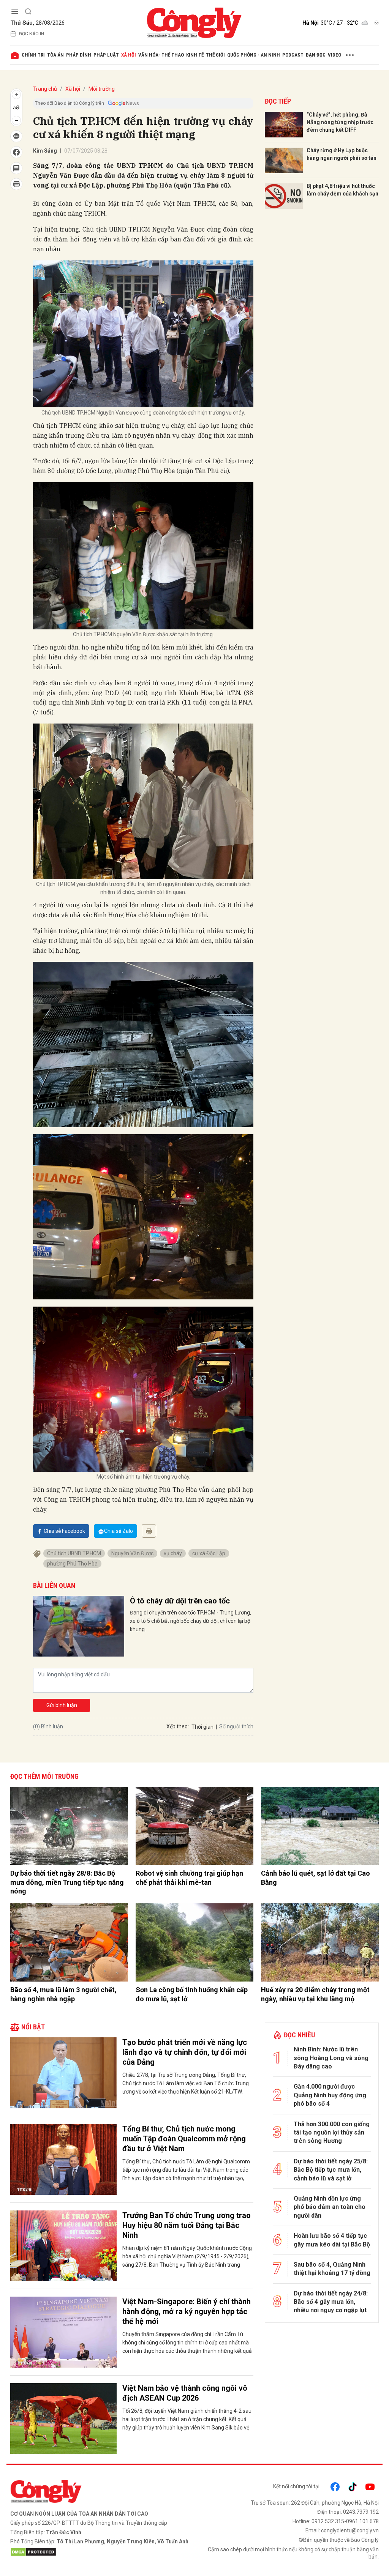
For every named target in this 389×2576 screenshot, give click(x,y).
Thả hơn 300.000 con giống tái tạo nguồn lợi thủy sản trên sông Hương (332, 2133)
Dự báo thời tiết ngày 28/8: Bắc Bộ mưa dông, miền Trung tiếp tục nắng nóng (67, 1882)
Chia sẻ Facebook (64, 1531)
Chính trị (33, 55)
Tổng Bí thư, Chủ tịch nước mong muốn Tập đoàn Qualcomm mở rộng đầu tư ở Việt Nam (184, 2139)
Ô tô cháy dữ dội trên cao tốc (180, 1601)
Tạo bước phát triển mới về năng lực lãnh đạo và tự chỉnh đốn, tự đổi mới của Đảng (185, 2052)
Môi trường (102, 89)
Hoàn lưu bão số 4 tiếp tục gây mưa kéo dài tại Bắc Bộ (332, 2240)
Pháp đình (79, 55)
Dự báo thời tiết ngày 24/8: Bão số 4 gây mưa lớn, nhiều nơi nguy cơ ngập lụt (331, 2302)
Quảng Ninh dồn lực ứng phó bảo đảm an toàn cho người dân (330, 2207)
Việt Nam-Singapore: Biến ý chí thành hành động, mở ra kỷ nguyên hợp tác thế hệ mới (187, 2311)
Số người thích (236, 1726)
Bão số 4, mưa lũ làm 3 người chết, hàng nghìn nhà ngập (63, 1994)
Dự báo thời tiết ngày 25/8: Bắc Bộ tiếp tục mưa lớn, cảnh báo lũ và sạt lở (331, 2170)
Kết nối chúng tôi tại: (297, 2486)
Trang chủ (45, 89)
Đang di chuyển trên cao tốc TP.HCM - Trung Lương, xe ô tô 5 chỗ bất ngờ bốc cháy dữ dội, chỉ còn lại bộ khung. (191, 1621)
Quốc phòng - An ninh (254, 55)
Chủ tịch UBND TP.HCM (74, 1553)
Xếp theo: (178, 1726)
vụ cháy (173, 1553)
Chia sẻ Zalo (119, 1531)
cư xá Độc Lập (209, 1553)
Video (334, 55)
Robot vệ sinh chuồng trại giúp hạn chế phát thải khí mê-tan (189, 1878)
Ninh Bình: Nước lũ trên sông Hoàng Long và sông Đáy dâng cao (331, 2058)
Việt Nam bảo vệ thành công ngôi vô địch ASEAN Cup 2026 (185, 2393)
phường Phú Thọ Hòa (72, 1564)
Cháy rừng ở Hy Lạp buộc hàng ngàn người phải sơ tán (342, 154)
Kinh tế (195, 55)
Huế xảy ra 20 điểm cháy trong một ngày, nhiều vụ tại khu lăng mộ (315, 1994)
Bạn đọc (316, 55)
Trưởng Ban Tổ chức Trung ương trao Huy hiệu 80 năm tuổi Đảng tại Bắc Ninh (187, 2225)
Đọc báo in (32, 34)
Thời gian (202, 1727)
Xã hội (129, 55)
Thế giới (215, 55)
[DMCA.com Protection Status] (100, 2552)
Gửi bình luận (62, 1705)
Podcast (293, 55)
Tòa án (55, 55)
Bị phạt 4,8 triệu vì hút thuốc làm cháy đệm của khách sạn (342, 190)
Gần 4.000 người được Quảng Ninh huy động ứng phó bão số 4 (330, 2095)
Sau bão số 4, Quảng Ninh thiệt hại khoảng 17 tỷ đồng (332, 2269)
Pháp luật (106, 55)
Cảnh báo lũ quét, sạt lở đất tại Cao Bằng (315, 1878)
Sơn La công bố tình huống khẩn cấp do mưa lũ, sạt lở (192, 1994)
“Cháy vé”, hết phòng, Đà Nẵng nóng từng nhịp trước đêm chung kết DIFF (340, 122)
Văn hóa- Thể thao (161, 55)
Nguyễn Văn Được (132, 1553)
